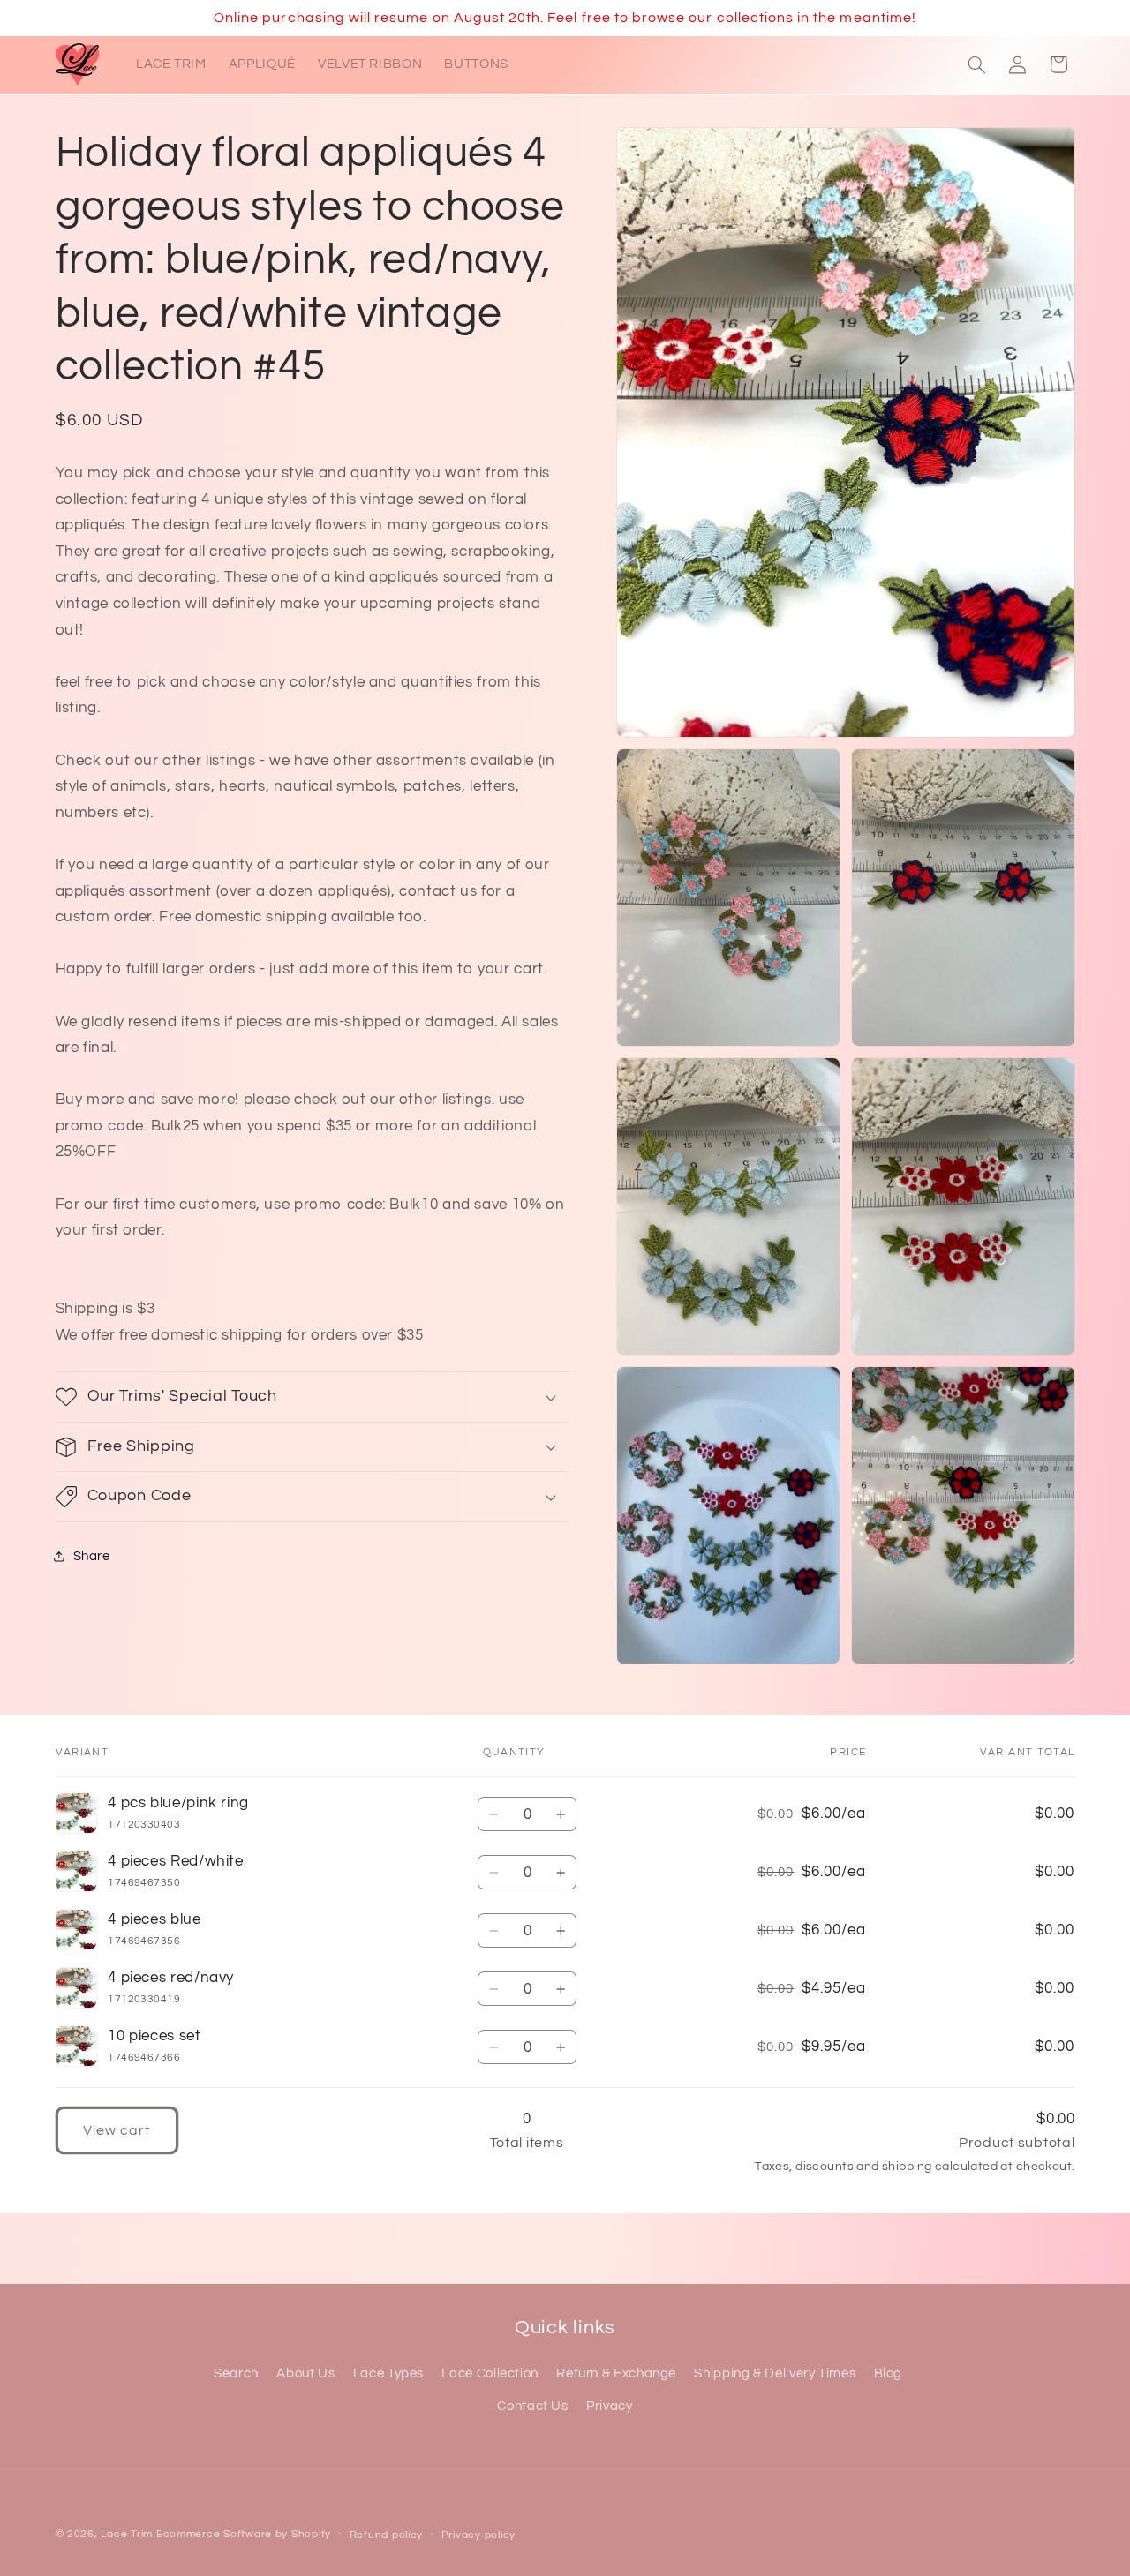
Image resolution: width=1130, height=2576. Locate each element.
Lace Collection (490, 2374)
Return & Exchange (616, 2374)
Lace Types (388, 2374)
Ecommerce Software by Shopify (244, 2534)
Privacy (609, 2406)
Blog (889, 2374)
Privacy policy (478, 2535)
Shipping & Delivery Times (775, 2374)
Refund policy (387, 2535)
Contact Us (532, 2406)
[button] (976, 64)
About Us (305, 2374)
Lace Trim (127, 2534)
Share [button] (92, 1556)
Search (236, 2374)
